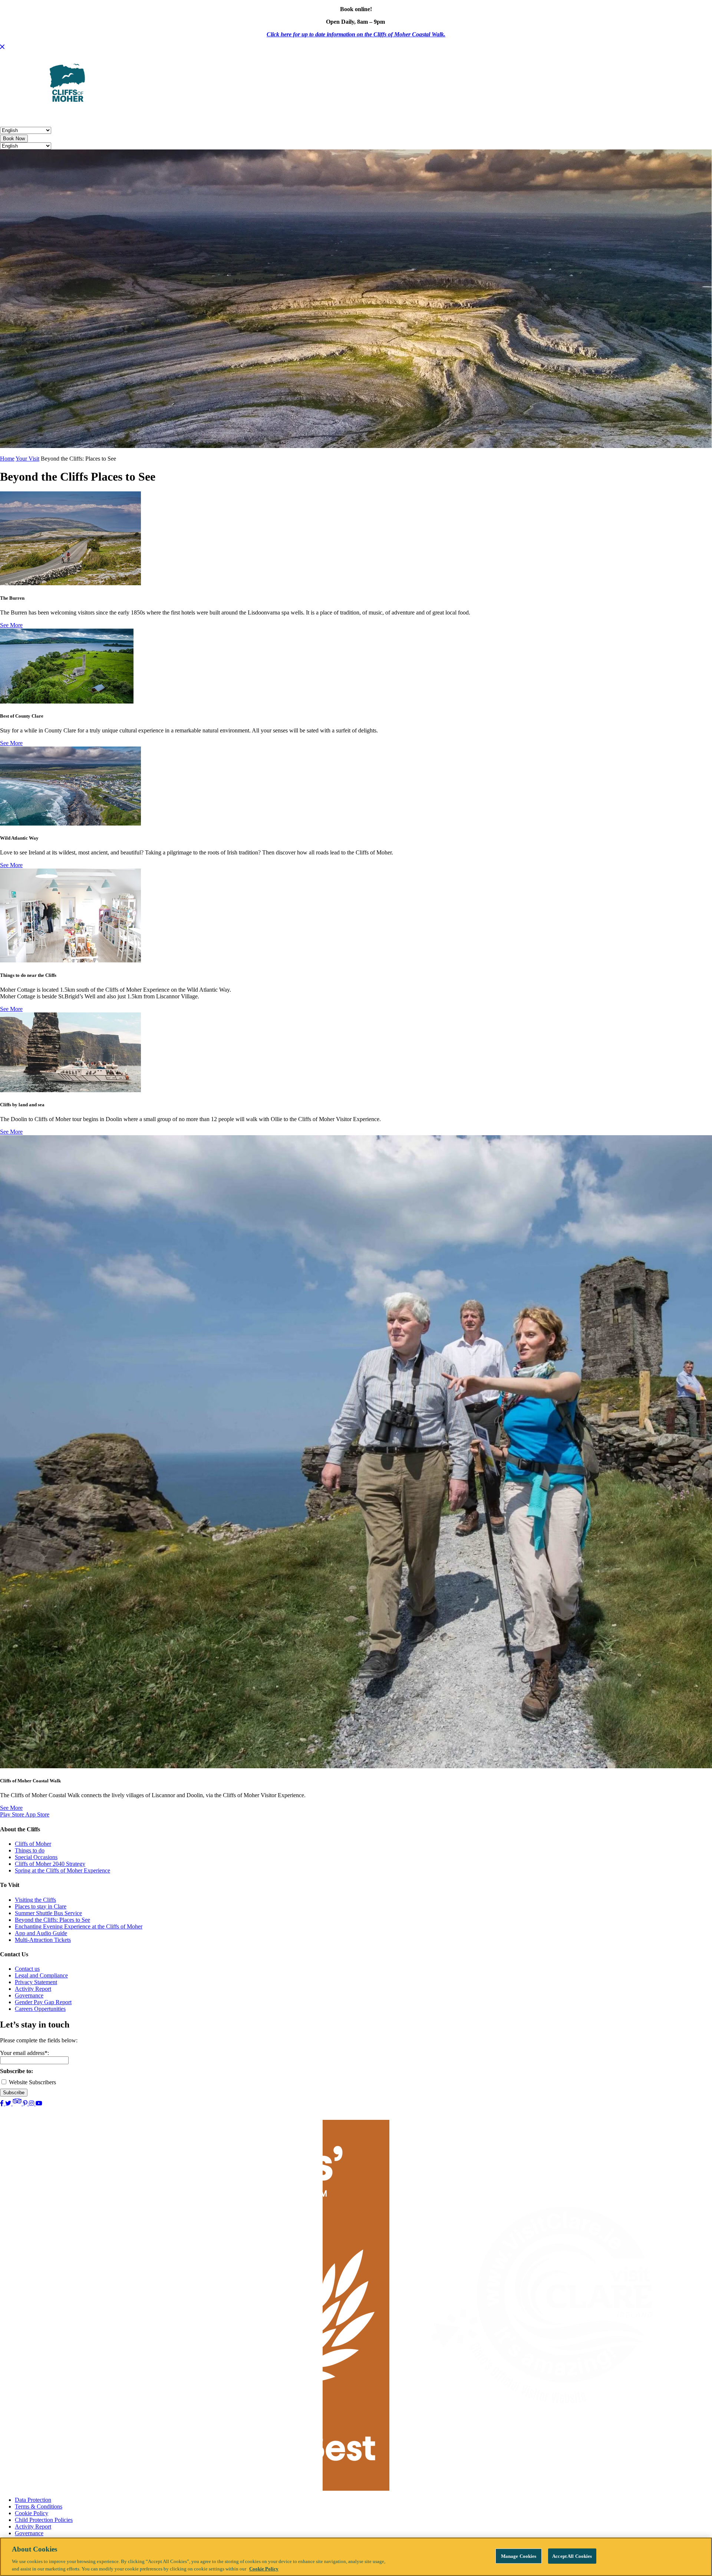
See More (11, 625)
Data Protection (33, 2500)
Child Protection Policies (44, 2520)
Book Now (14, 139)
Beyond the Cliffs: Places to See (52, 1920)
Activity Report (33, 1989)
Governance (29, 1995)
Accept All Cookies (572, 2556)
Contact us (27, 1969)
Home (7, 459)
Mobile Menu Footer (304, 115)
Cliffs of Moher (33, 1844)
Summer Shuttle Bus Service (48, 1913)
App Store (37, 1814)
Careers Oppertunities (40, 2009)
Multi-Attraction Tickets (43, 1940)
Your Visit (133, 115)
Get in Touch (359, 115)
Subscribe (14, 2093)
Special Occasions (36, 1857)
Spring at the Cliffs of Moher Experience (62, 1870)
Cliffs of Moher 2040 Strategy (50, 1864)
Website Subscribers (32, 2082)
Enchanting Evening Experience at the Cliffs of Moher (79, 1926)
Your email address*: (24, 2053)
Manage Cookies (519, 2556)
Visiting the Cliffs (35, 1900)
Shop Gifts (400, 115)
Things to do (30, 1850)
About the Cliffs (89, 115)
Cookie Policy (32, 2513)
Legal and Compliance (41, 1975)
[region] (356, 2557)
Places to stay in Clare (41, 1906)
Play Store (13, 1814)
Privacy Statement (36, 1982)
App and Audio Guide (41, 1933)
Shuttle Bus (252, 115)
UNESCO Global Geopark (192, 115)
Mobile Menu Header (29, 115)
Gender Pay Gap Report (43, 2002)
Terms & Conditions (39, 2506)
